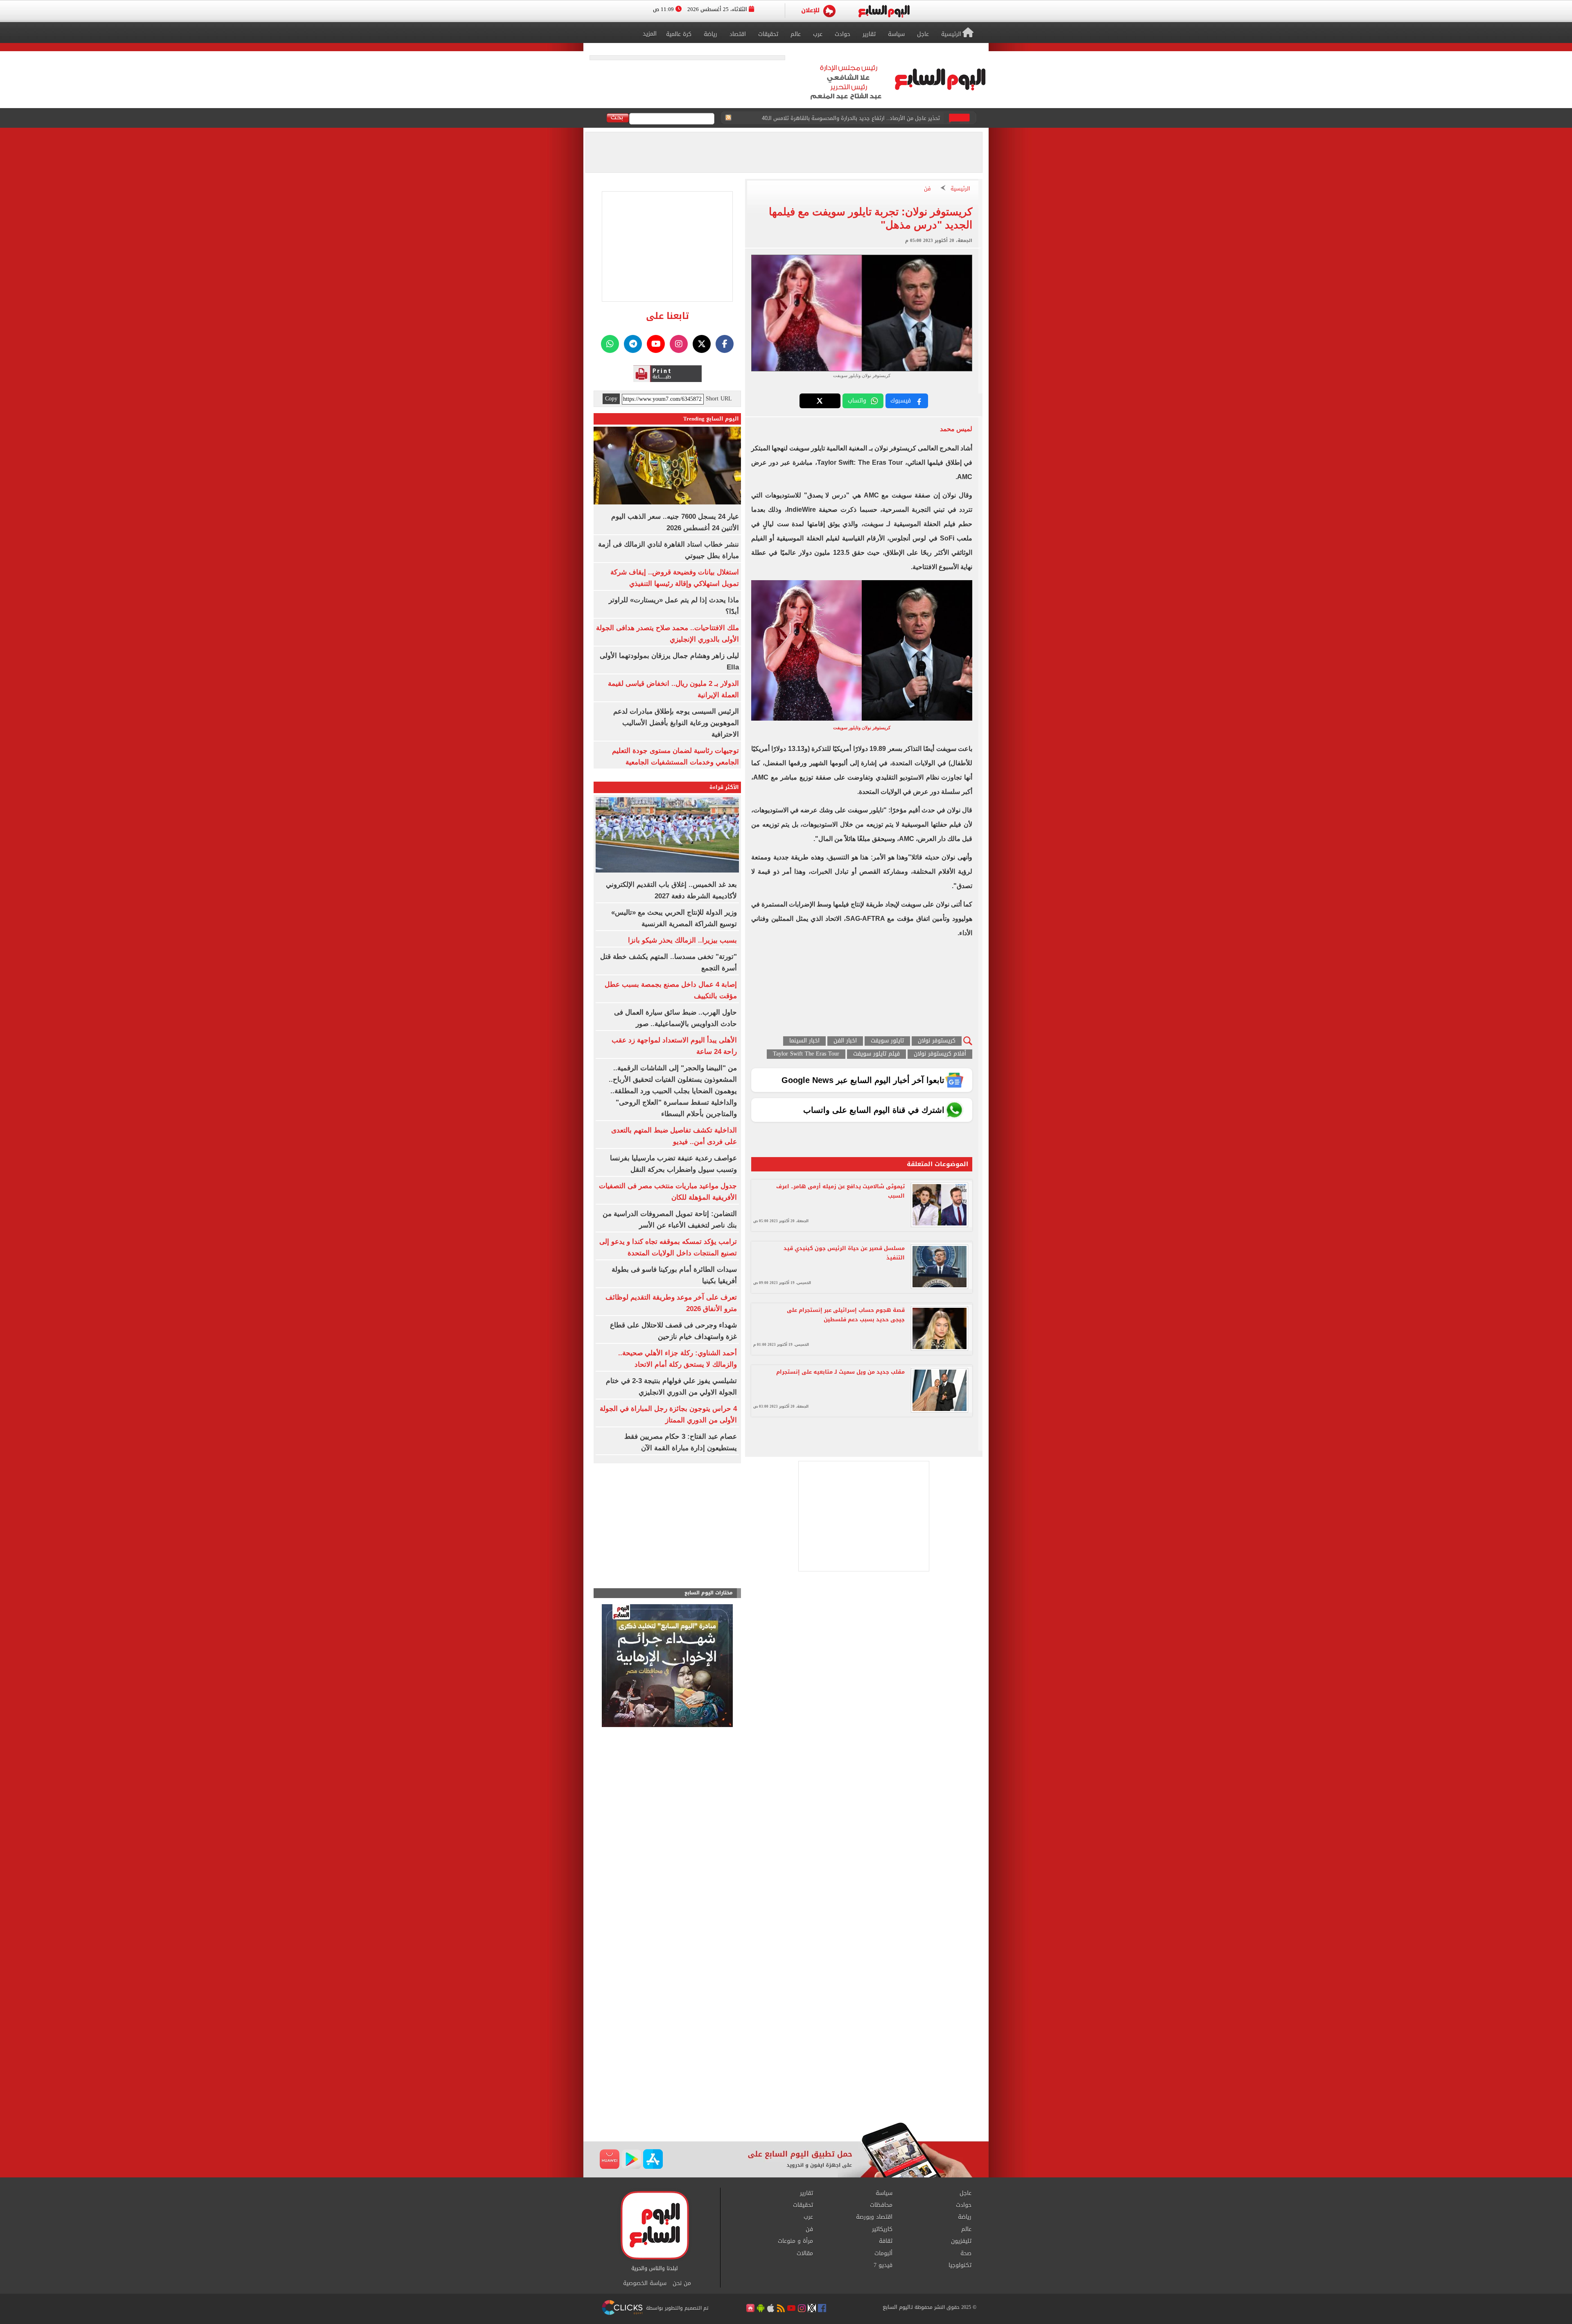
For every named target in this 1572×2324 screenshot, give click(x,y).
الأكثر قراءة (724, 787)
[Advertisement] (786, 2057)
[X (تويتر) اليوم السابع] (702, 344)
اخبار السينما (804, 1041)
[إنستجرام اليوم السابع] (679, 344)
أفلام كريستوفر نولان (940, 1054)
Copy (611, 399)
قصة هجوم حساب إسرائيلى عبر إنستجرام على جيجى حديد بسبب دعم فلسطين (846, 1315)
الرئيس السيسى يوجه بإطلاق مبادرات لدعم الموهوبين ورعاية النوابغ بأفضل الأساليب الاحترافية (676, 723)
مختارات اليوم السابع (709, 1593)
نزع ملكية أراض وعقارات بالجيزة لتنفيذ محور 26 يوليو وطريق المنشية (862, 118)
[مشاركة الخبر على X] (820, 401)
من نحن (682, 2283)
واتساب (857, 401)
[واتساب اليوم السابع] (610, 344)
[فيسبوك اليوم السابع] (725, 344)
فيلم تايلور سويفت (876, 1054)
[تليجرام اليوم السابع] (633, 344)
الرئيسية (960, 189)
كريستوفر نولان (937, 1041)
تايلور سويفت (887, 1041)
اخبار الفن (845, 1041)
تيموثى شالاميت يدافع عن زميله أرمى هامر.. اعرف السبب (840, 1191)
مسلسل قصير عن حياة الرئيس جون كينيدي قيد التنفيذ (844, 1253)
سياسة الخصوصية (645, 2283)
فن (927, 189)
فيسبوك (901, 401)
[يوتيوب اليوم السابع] (656, 344)
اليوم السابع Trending (711, 419)
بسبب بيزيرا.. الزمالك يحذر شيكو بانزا (682, 940)
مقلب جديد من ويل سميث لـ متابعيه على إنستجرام (840, 1372)
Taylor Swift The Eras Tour (806, 1054)
